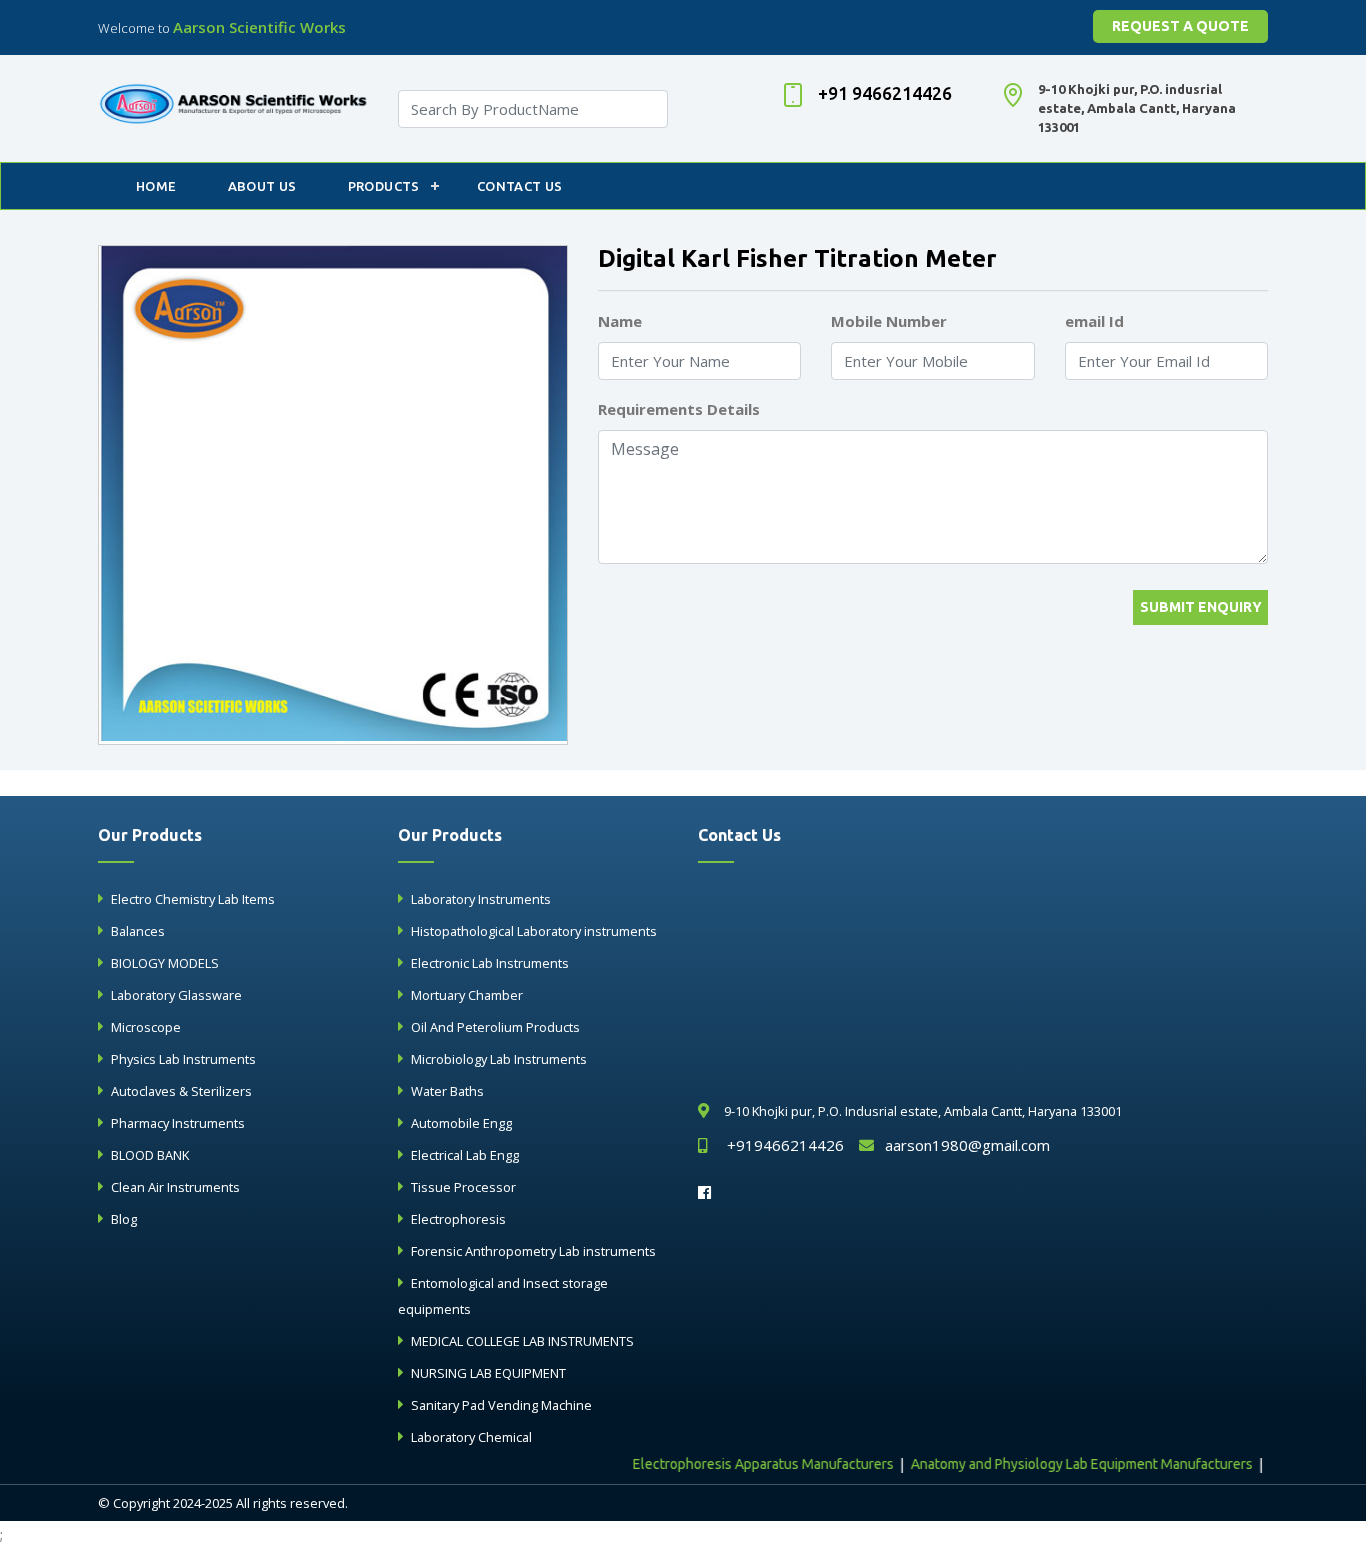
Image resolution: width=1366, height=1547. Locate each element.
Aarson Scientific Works (259, 27)
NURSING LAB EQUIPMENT (488, 1373)
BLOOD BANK (150, 1155)
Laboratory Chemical (471, 1437)
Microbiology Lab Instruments (499, 1059)
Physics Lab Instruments (183, 1059)
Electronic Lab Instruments (490, 963)
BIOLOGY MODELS (165, 963)
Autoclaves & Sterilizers (181, 1091)
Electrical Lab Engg (465, 1155)
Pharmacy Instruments (178, 1123)
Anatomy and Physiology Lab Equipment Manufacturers (1058, 1464)
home (156, 186)
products (384, 186)
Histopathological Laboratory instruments (534, 931)
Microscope (146, 1027)
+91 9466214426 (885, 93)
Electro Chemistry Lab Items (193, 899)
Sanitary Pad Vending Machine (501, 1405)
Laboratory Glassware (176, 995)
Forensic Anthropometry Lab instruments (533, 1251)
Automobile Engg (461, 1123)
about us (262, 186)
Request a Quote (1180, 26)
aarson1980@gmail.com (967, 1145)
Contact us (520, 186)
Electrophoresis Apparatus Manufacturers (739, 1464)
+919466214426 (785, 1145)
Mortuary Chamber (467, 995)
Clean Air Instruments (175, 1187)
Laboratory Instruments (481, 899)
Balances (138, 931)
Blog (124, 1219)
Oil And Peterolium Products (495, 1027)
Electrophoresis (458, 1219)
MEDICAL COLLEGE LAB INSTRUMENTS (522, 1341)
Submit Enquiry (1201, 607)
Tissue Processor (463, 1187)
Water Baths (447, 1091)
